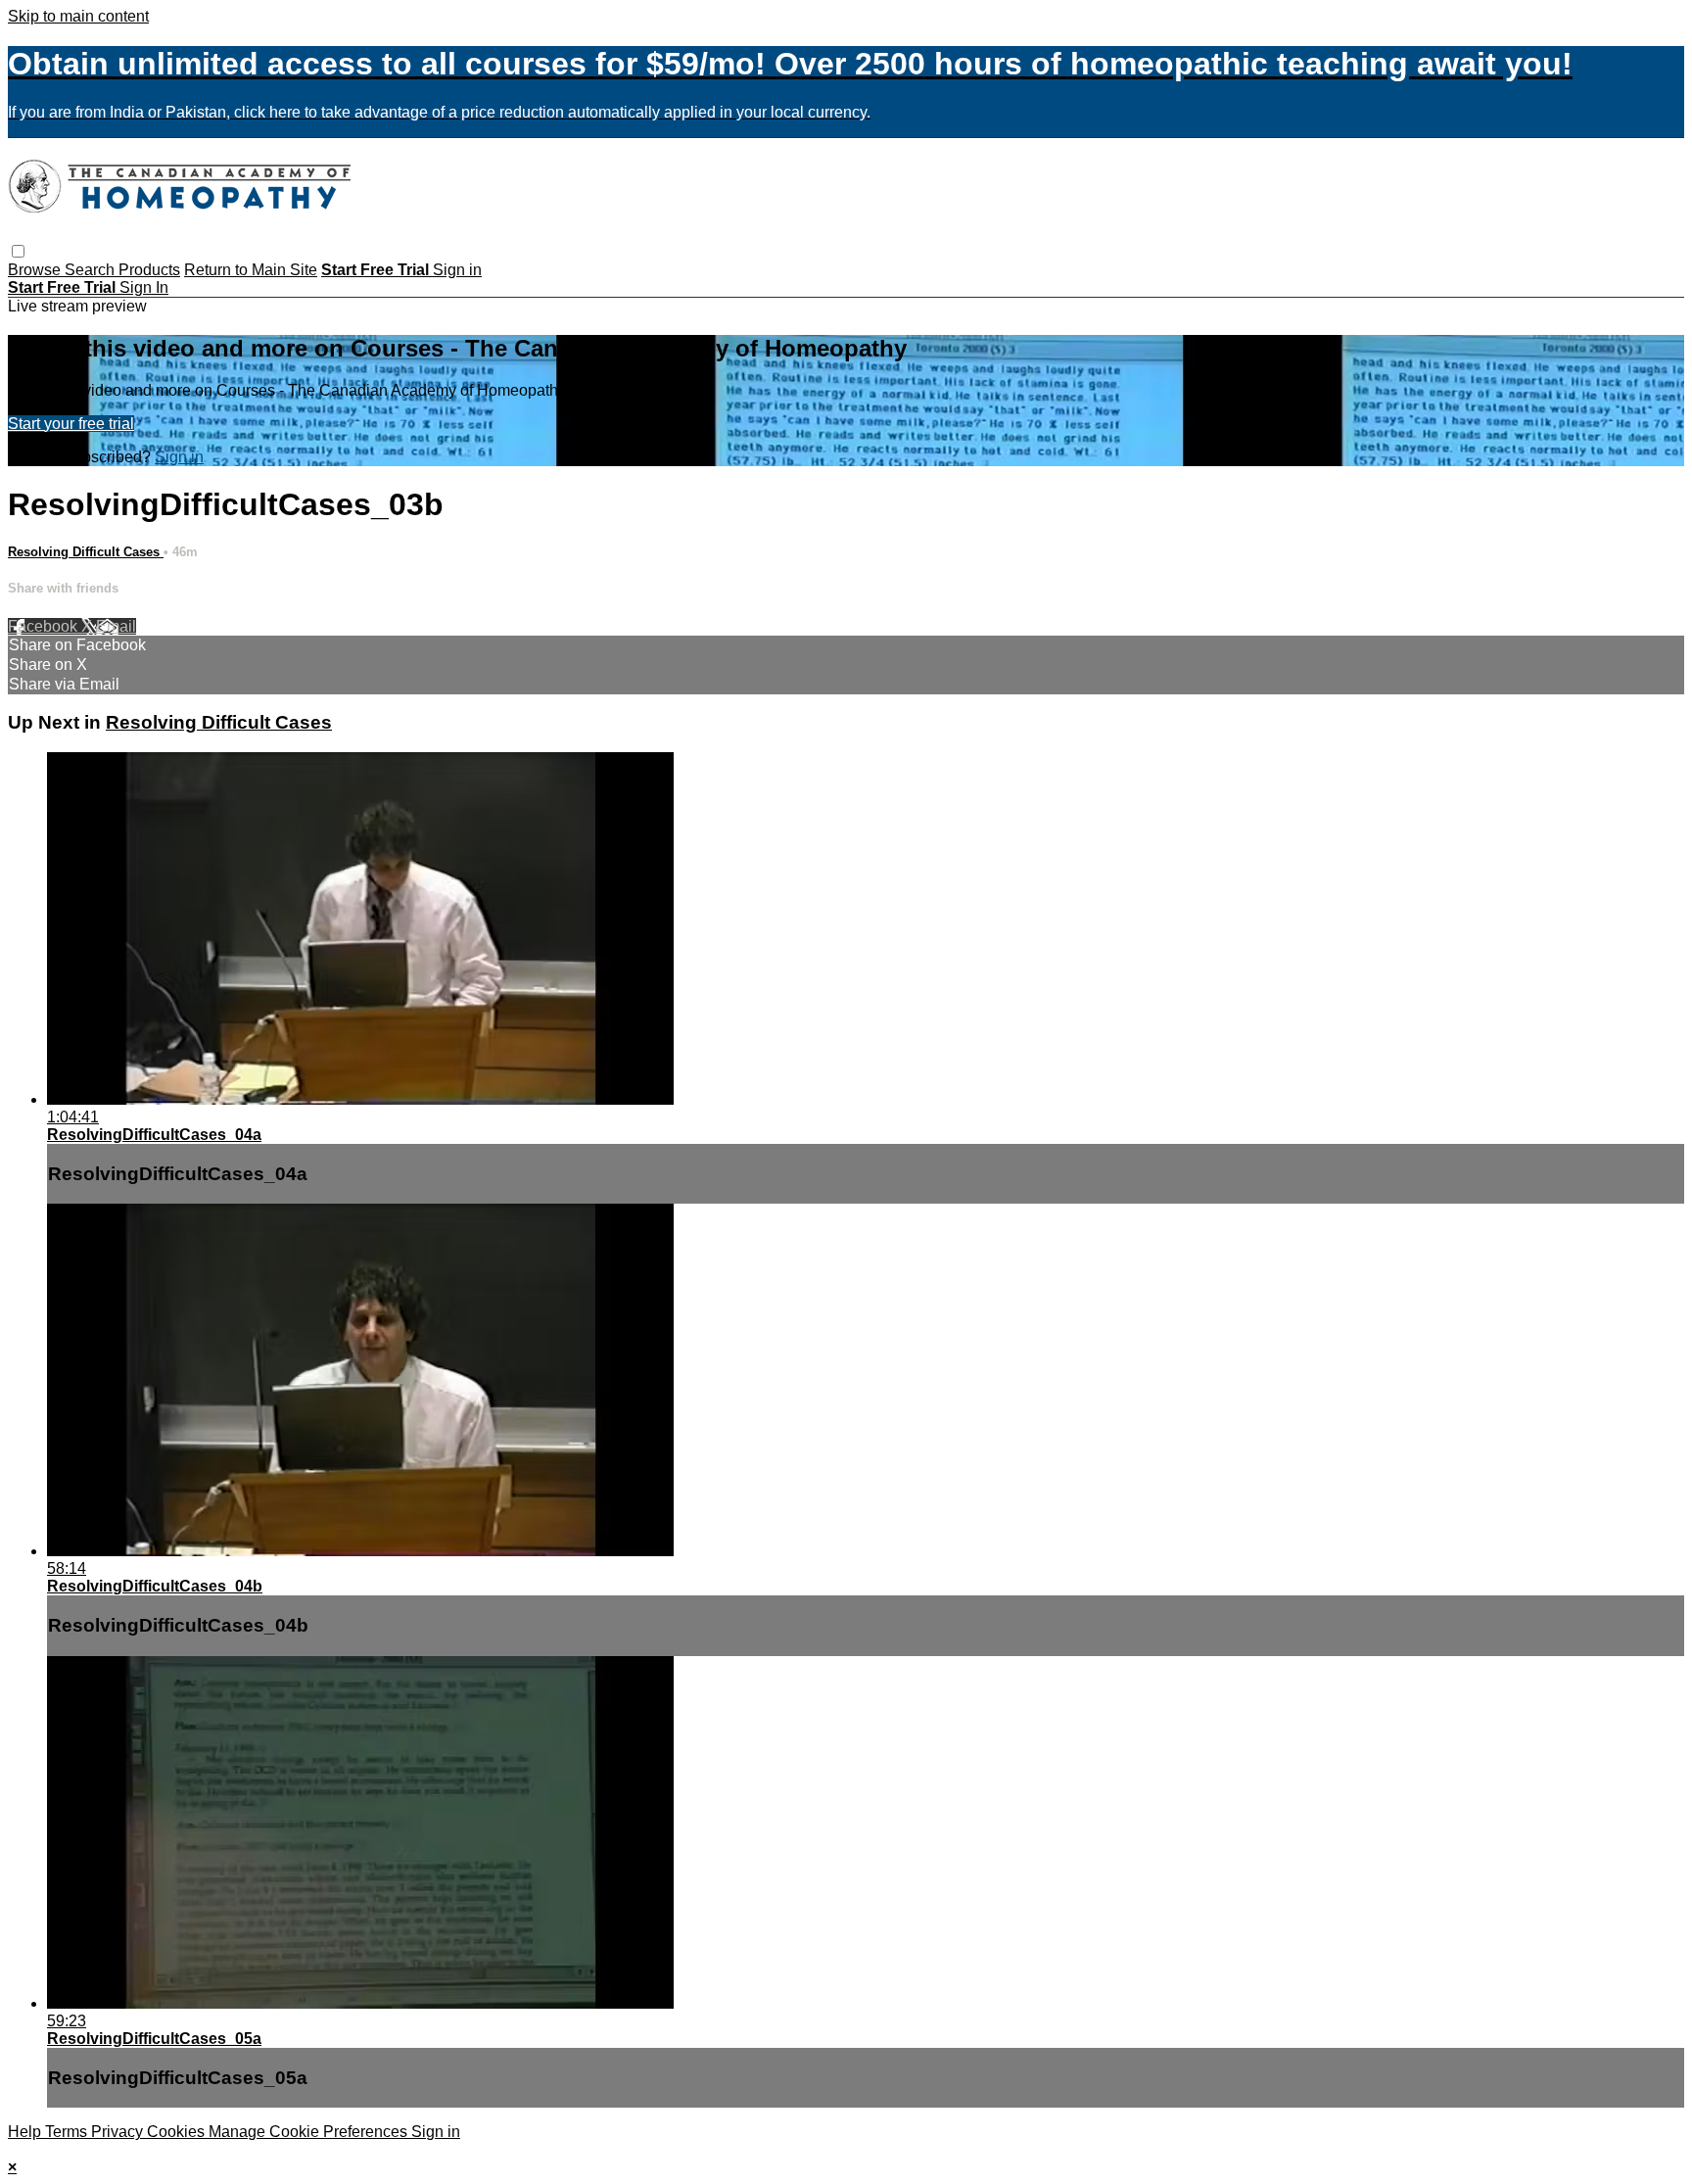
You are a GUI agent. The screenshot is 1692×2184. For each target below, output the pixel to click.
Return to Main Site (251, 270)
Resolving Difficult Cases (86, 552)
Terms (68, 2132)
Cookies (178, 2132)
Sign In (144, 287)
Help (26, 2132)
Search (92, 270)
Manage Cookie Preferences (310, 2132)
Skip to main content (78, 16)
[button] (18, 251)
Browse (36, 270)
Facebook (45, 626)
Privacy (119, 2132)
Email (116, 626)
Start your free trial (71, 424)
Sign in (457, 270)
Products (149, 270)
